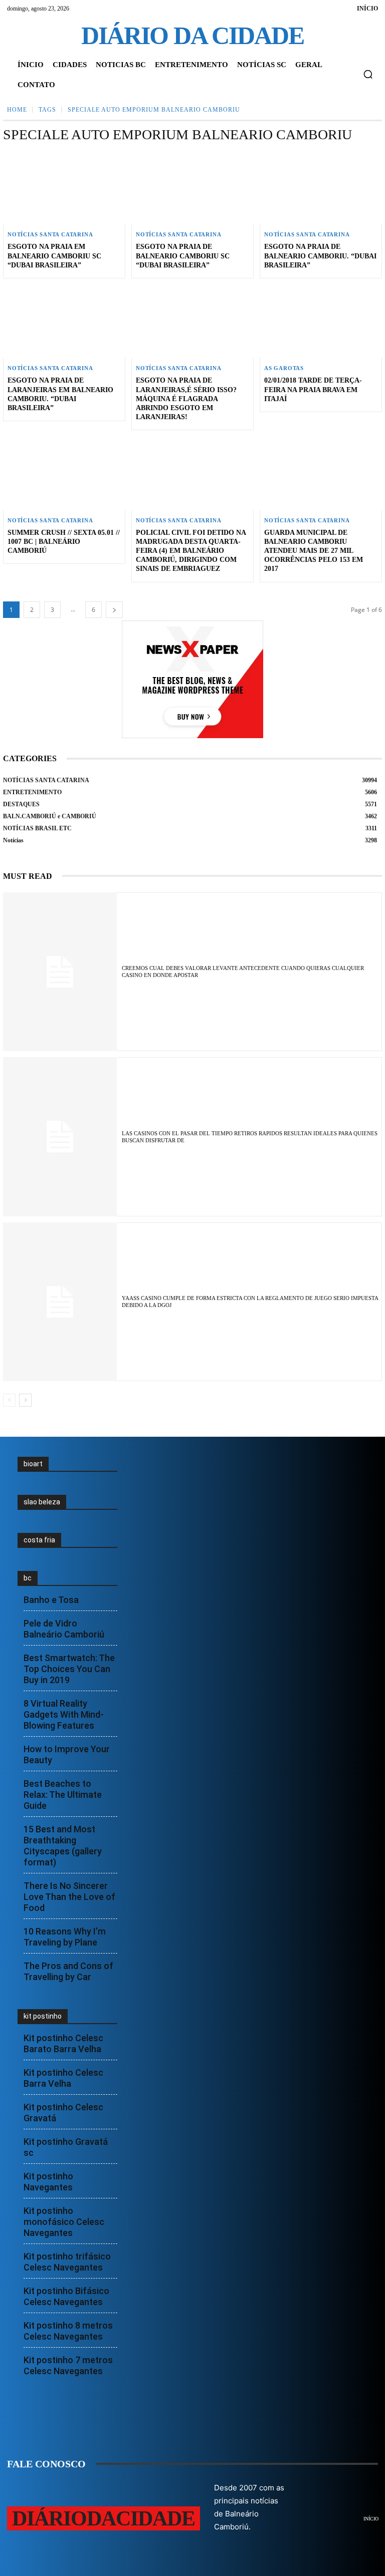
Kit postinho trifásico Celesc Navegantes (67, 2262)
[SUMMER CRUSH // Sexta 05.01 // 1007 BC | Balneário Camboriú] (64, 473)
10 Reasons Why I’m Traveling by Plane (65, 1937)
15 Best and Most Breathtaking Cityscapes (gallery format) (63, 1846)
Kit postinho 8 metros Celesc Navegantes (68, 2331)
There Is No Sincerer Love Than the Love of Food (69, 1897)
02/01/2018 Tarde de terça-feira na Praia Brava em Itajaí (313, 389)
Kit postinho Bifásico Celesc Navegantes (66, 2296)
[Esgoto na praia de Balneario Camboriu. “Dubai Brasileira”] (321, 187)
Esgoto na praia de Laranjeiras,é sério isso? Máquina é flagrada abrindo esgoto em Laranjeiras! (186, 399)
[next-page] (114, 610)
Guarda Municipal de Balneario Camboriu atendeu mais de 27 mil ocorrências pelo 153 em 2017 (314, 551)
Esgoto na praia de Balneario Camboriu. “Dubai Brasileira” (320, 256)
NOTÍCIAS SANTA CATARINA (50, 235)
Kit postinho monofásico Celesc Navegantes (64, 2222)
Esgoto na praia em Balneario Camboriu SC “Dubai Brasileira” (54, 256)
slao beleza (42, 1502)
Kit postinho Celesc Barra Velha (63, 2078)
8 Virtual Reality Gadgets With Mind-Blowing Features (64, 1714)
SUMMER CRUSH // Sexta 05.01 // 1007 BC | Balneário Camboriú (64, 542)
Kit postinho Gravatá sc (66, 2147)
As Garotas (284, 368)
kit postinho (43, 2016)
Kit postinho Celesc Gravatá (63, 2113)
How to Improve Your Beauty (67, 1754)
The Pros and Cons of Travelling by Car (68, 1971)
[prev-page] (9, 1400)
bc (28, 1578)
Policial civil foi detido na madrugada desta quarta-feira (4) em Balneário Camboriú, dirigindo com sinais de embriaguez (191, 551)
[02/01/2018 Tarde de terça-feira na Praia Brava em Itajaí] (321, 321)
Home (17, 110)
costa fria (39, 1540)
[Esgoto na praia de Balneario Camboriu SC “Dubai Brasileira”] (192, 187)
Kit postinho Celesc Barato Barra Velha (63, 2043)
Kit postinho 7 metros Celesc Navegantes (68, 2365)
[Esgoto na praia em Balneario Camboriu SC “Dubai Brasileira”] (64, 187)
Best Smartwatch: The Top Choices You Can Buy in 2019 (69, 1669)
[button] (368, 74)
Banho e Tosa (51, 1600)
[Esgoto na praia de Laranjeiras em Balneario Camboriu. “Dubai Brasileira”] (64, 321)
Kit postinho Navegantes (48, 2182)
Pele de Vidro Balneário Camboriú (64, 1629)
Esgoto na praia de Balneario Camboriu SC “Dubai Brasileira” (183, 256)
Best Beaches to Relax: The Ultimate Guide (63, 1795)
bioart (33, 1464)
